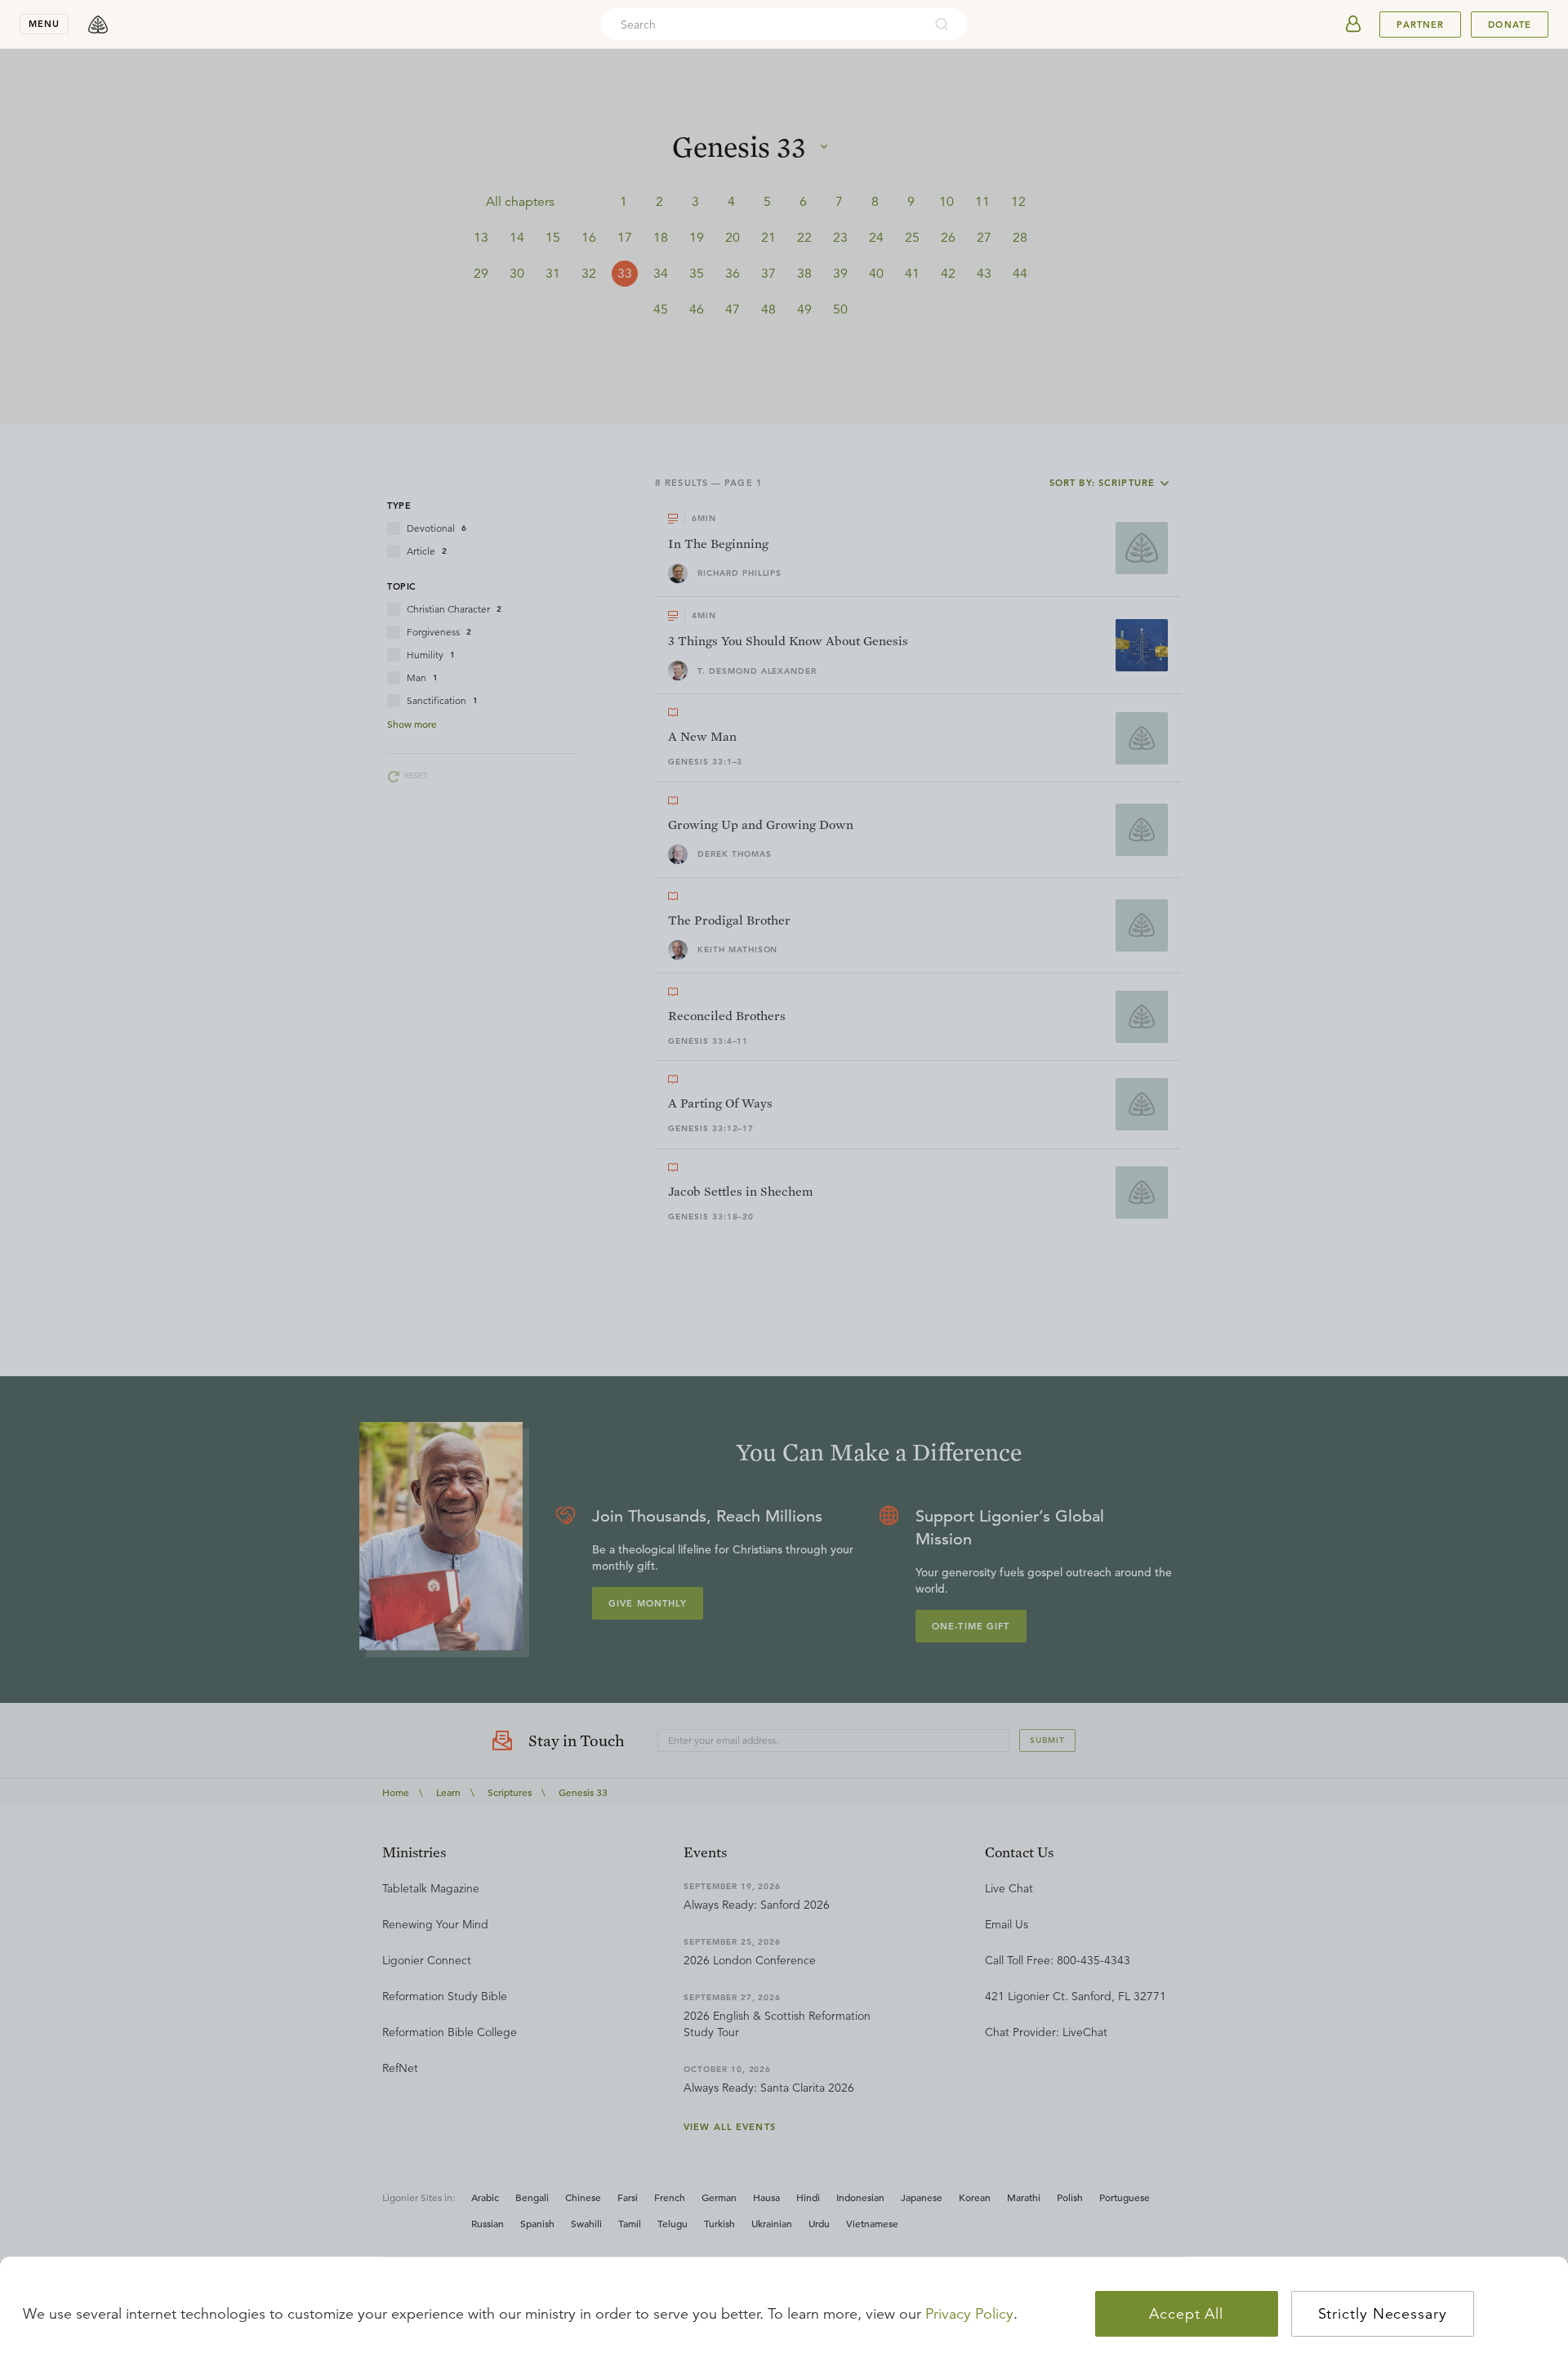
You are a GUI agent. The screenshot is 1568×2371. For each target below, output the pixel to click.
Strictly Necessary (1383, 2314)
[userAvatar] (1353, 25)
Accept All (1186, 2314)
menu (44, 24)
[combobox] (762, 25)
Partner (1420, 25)
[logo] (98, 25)
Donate (1510, 25)
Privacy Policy (969, 2314)
